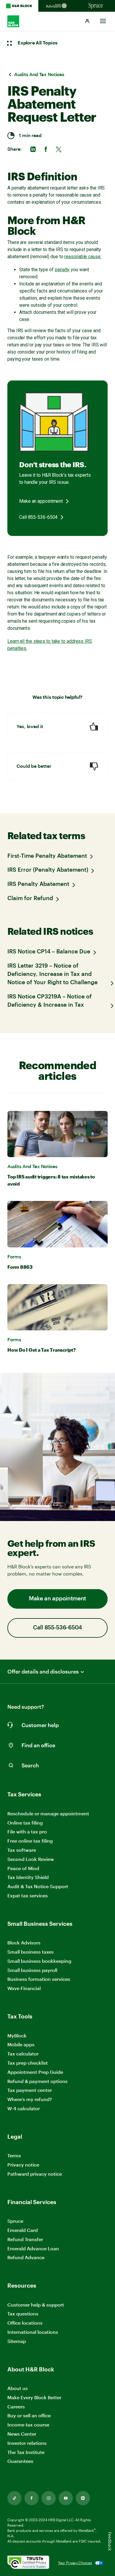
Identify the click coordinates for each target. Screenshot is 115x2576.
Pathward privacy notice (35, 2174)
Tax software (22, 1850)
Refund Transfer (25, 2239)
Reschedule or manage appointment (48, 1813)
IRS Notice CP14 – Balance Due (49, 952)
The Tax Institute (26, 2452)
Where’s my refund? (30, 2099)
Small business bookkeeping (39, 1961)
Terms (14, 2155)
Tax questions (23, 2314)
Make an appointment (41, 501)
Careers (16, 2407)
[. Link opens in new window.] (28, 2563)
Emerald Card (23, 2230)
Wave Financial (24, 1988)
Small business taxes (31, 1952)
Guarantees (20, 2461)
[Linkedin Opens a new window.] (83, 2498)
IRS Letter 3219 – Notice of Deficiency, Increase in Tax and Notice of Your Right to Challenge (52, 974)
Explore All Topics (37, 43)
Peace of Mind (23, 1868)
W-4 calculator (24, 2108)
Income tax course (28, 2425)
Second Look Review (31, 1859)
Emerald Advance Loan (33, 2248)
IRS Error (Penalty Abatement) (48, 870)
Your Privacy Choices (75, 2563)
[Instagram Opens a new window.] (49, 2498)
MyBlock (17, 2035)
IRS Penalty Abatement (38, 884)
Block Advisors (24, 1943)
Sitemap (17, 2341)
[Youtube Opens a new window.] (66, 2498)
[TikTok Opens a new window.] (14, 2498)
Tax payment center (30, 2090)
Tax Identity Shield (28, 1877)
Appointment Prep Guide (35, 2072)
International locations (33, 2332)
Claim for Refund (30, 898)
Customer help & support (36, 2305)
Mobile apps (21, 2044)
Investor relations (27, 2443)
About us (18, 2388)
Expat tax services (28, 1896)
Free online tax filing (30, 1841)
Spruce (15, 2221)
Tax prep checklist (28, 2063)
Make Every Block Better (34, 2397)
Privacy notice (23, 2165)
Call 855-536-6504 (38, 517)
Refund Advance (26, 2257)
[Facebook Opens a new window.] (32, 2498)
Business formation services (39, 1979)
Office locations (25, 2323)
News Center (22, 2434)
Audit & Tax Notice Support (38, 1886)
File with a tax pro (27, 1831)
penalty (62, 270)
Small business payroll (32, 1970)
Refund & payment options (37, 2081)
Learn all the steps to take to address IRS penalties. (50, 645)
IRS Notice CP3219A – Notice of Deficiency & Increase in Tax (50, 1001)
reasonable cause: (83, 257)
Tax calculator (23, 2054)
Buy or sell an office (29, 2415)
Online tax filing (25, 1823)
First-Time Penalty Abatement (47, 856)
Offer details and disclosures (43, 1672)
